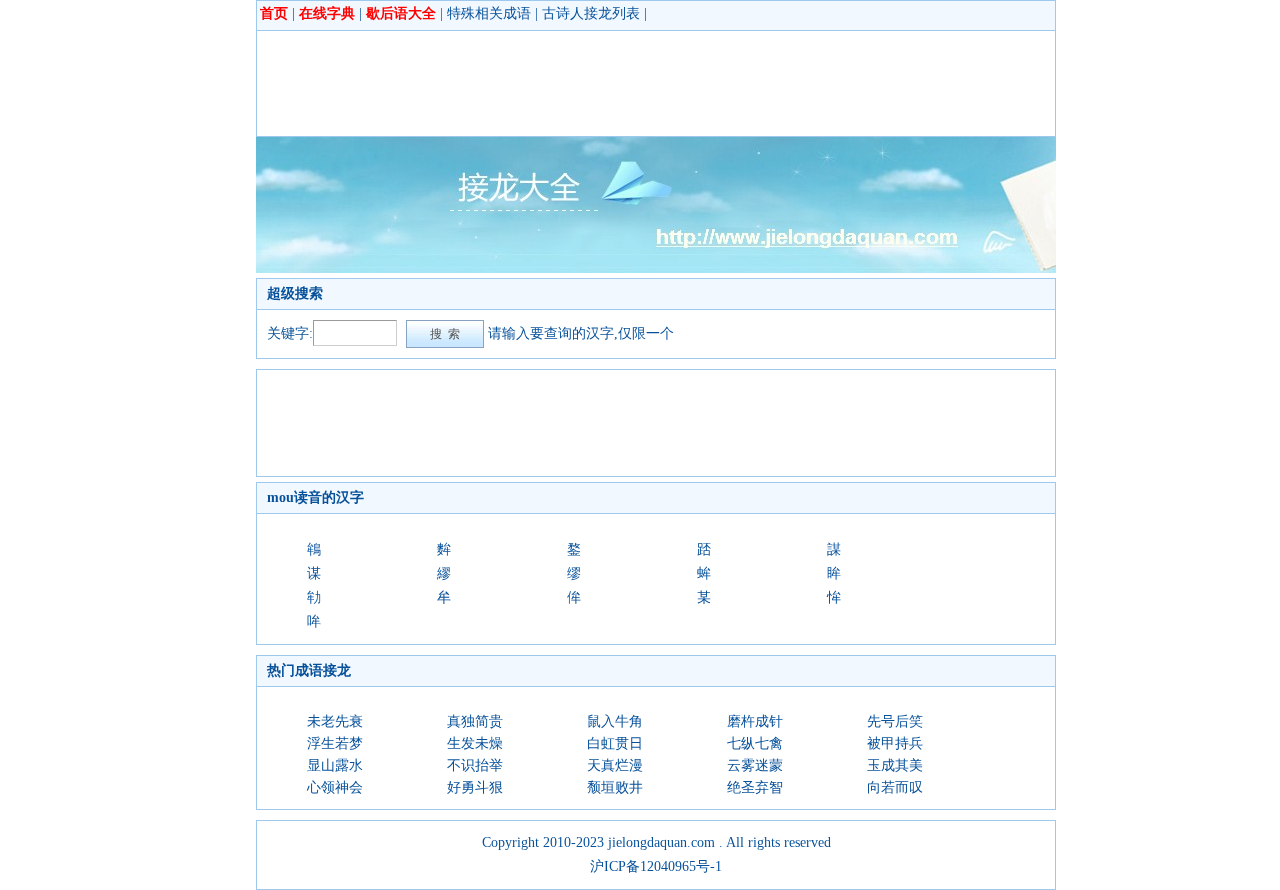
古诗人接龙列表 (591, 13)
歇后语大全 (401, 13)
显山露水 (335, 765)
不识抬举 (475, 765)
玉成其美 (895, 765)
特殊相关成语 (489, 13)
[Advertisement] (631, 83)
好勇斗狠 (475, 787)
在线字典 (327, 13)
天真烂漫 (615, 765)
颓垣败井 (615, 787)
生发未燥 (475, 743)
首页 (274, 13)
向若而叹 (895, 787)
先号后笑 (895, 721)
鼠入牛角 (615, 721)
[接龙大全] (656, 268)
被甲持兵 (895, 743)
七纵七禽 (755, 743)
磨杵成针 (755, 721)
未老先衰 (335, 721)
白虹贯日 (615, 743)
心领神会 (335, 787)
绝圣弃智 (755, 787)
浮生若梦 (335, 743)
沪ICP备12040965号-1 (656, 866)
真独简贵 (475, 721)
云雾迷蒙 (755, 765)
